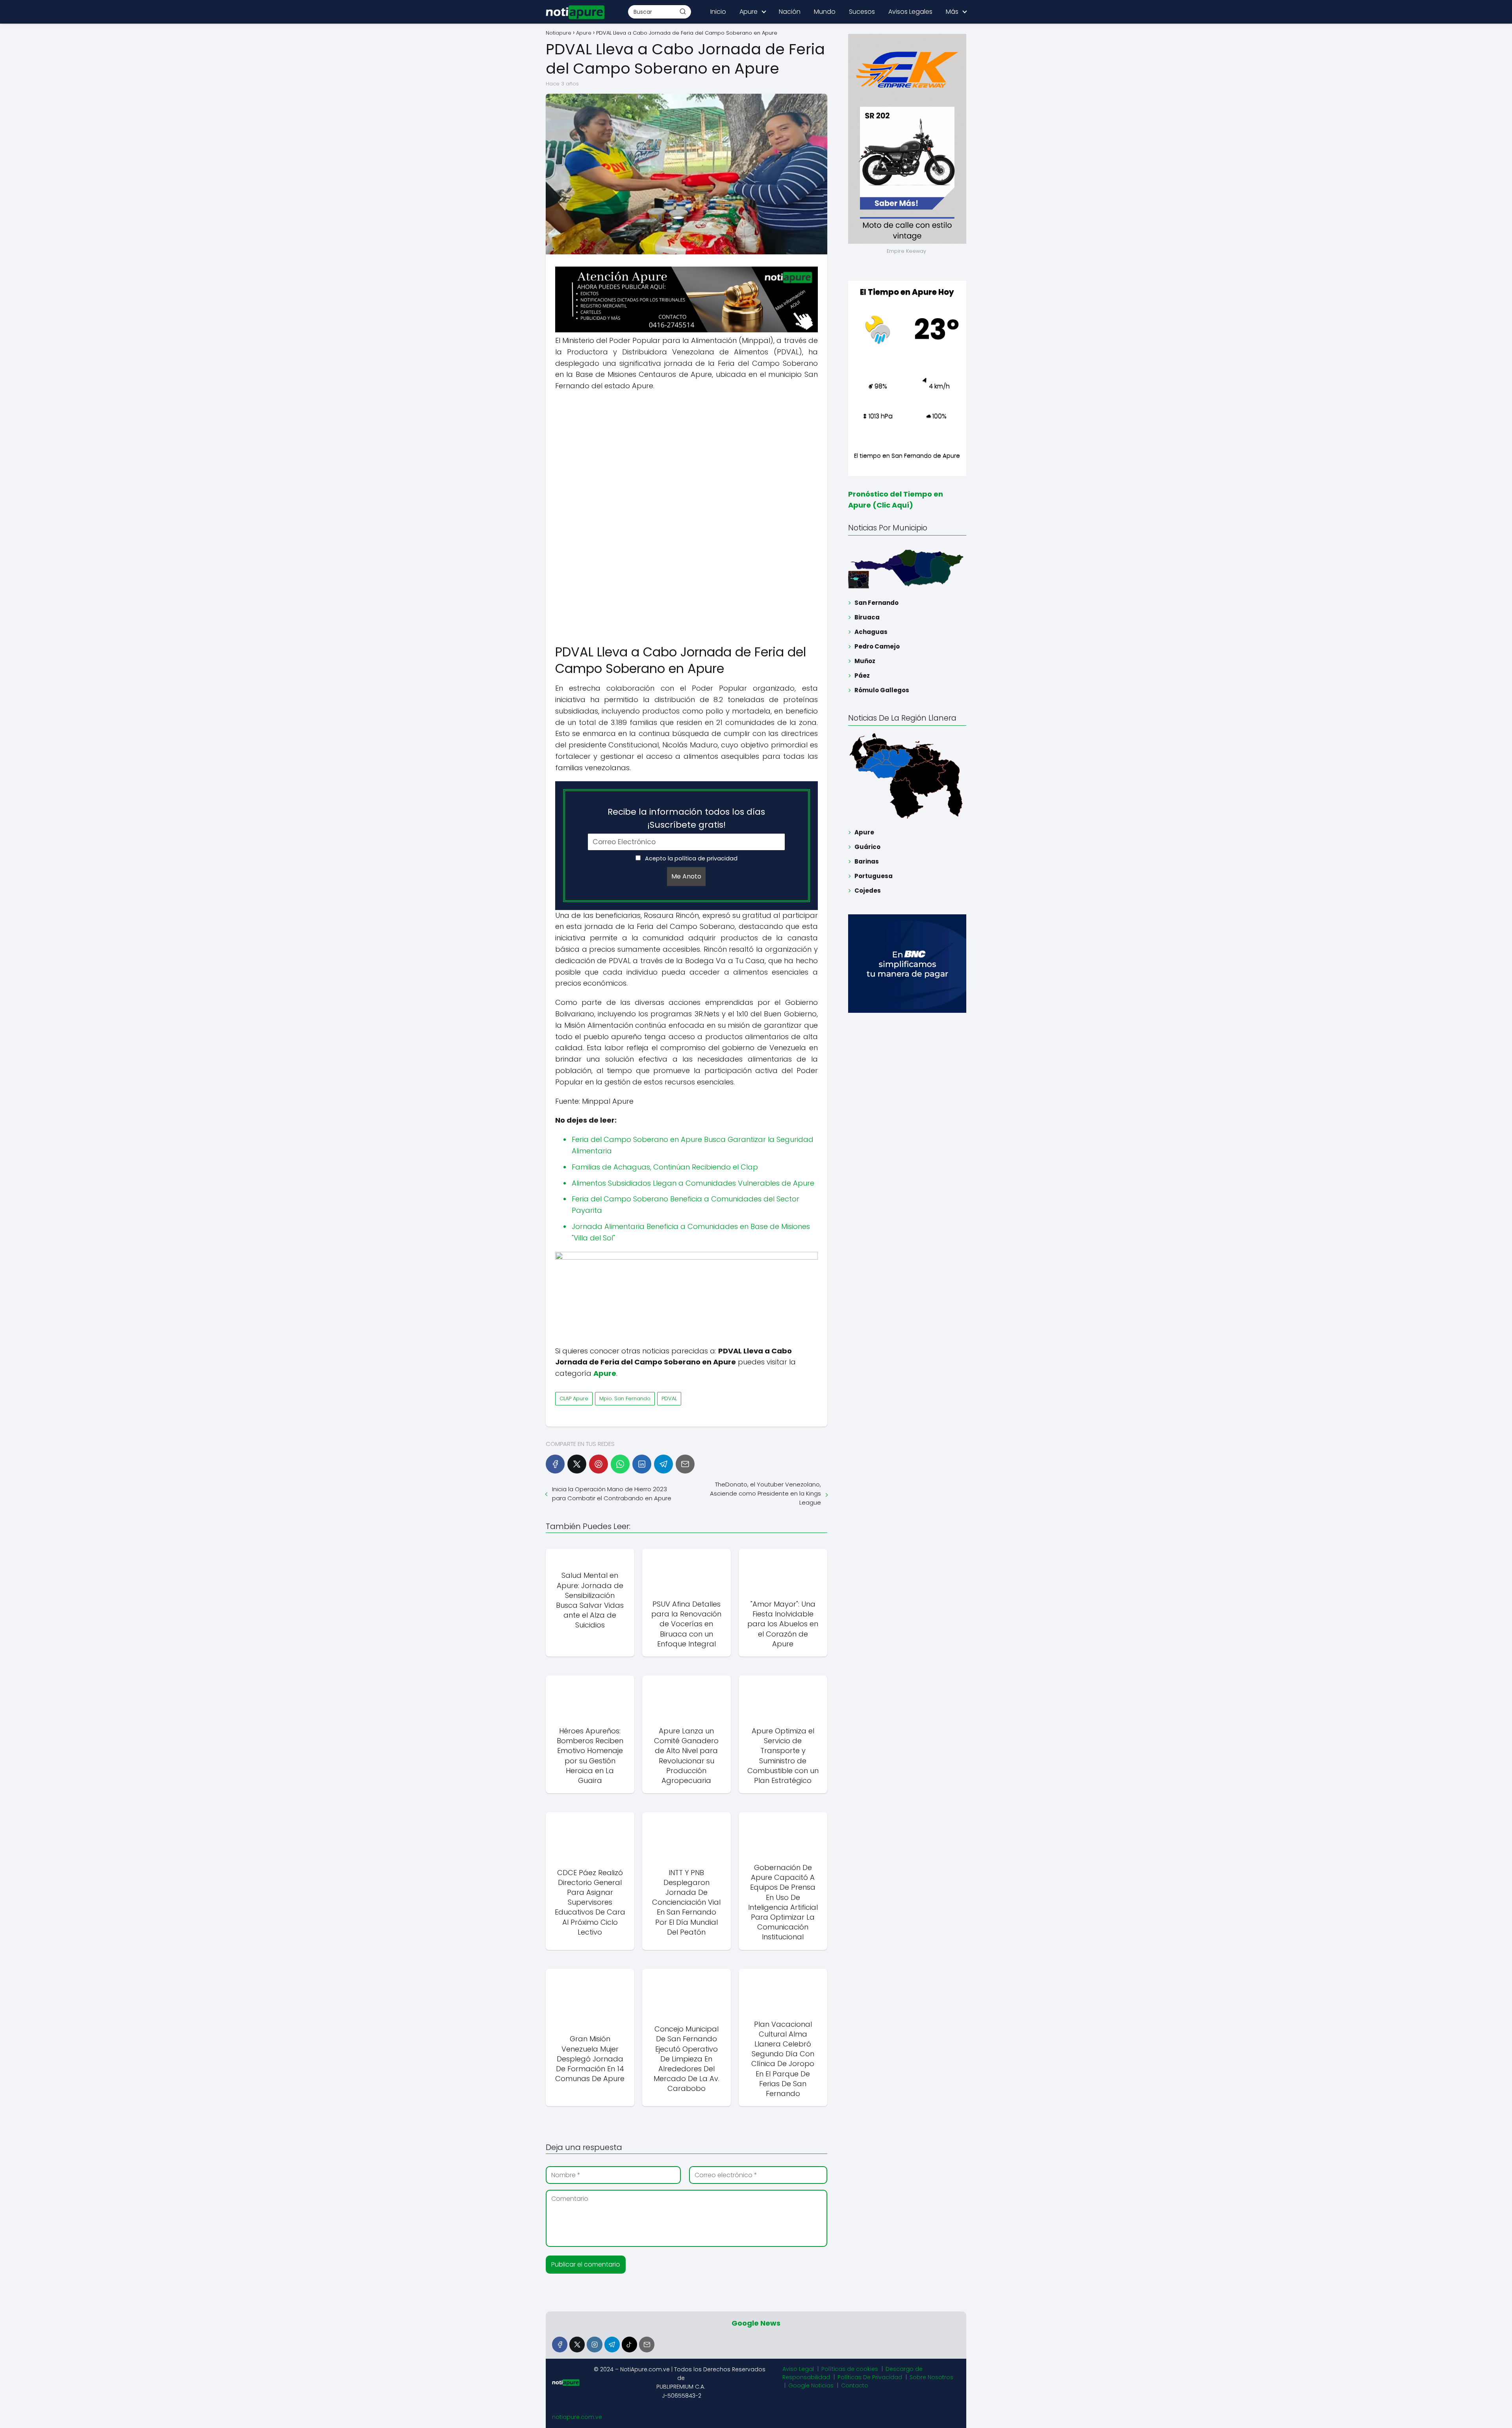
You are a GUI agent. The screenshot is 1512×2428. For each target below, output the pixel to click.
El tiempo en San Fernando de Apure (907, 455)
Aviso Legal (798, 2369)
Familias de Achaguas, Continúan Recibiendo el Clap (665, 1167)
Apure (749, 12)
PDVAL (669, 1398)
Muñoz (865, 661)
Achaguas (871, 632)
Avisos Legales (910, 12)
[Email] (685, 1464)
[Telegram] (663, 1464)
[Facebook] (555, 1464)
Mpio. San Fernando (625, 1398)
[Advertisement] (687, 455)
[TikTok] (629, 2344)
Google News (756, 2323)
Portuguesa (874, 876)
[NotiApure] (687, 330)
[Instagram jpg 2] (687, 1258)
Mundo (825, 12)
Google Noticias (811, 2385)
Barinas (867, 861)
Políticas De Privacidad (870, 2377)
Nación (790, 12)
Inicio (718, 12)
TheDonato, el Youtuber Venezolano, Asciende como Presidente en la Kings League (765, 1493)
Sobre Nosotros (931, 2377)
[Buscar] (683, 11)
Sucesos (862, 12)
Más (952, 12)
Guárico (867, 847)
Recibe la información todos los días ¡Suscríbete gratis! (686, 818)
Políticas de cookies (850, 2369)
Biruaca (867, 617)
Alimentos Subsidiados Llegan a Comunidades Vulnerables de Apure (693, 1183)
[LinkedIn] (642, 1464)
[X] (577, 1464)
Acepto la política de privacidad (690, 858)
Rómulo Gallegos (882, 690)
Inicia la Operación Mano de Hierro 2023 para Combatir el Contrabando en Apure (612, 1494)
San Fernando (876, 603)
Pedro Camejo (877, 646)
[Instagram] (594, 2344)
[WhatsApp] (620, 1464)
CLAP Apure (574, 1398)
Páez (862, 676)
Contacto (855, 2385)
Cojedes (868, 891)
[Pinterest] (598, 1464)
